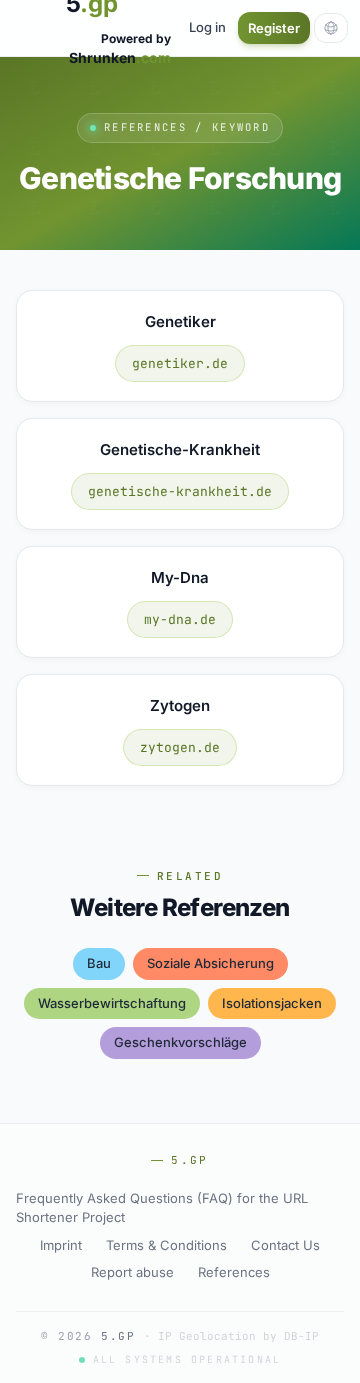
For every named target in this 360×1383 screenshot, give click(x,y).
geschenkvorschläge (180, 1042)
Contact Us (285, 1245)
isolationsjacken (272, 1003)
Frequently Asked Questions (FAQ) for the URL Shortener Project (162, 1208)
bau (99, 963)
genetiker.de (180, 363)
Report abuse (132, 1272)
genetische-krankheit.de (180, 491)
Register (274, 28)
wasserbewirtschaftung (112, 1003)
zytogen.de (180, 747)
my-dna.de (180, 619)
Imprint (61, 1245)
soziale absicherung (210, 963)
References (234, 1272)
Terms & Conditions (166, 1245)
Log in (207, 27)
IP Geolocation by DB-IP (238, 1336)
